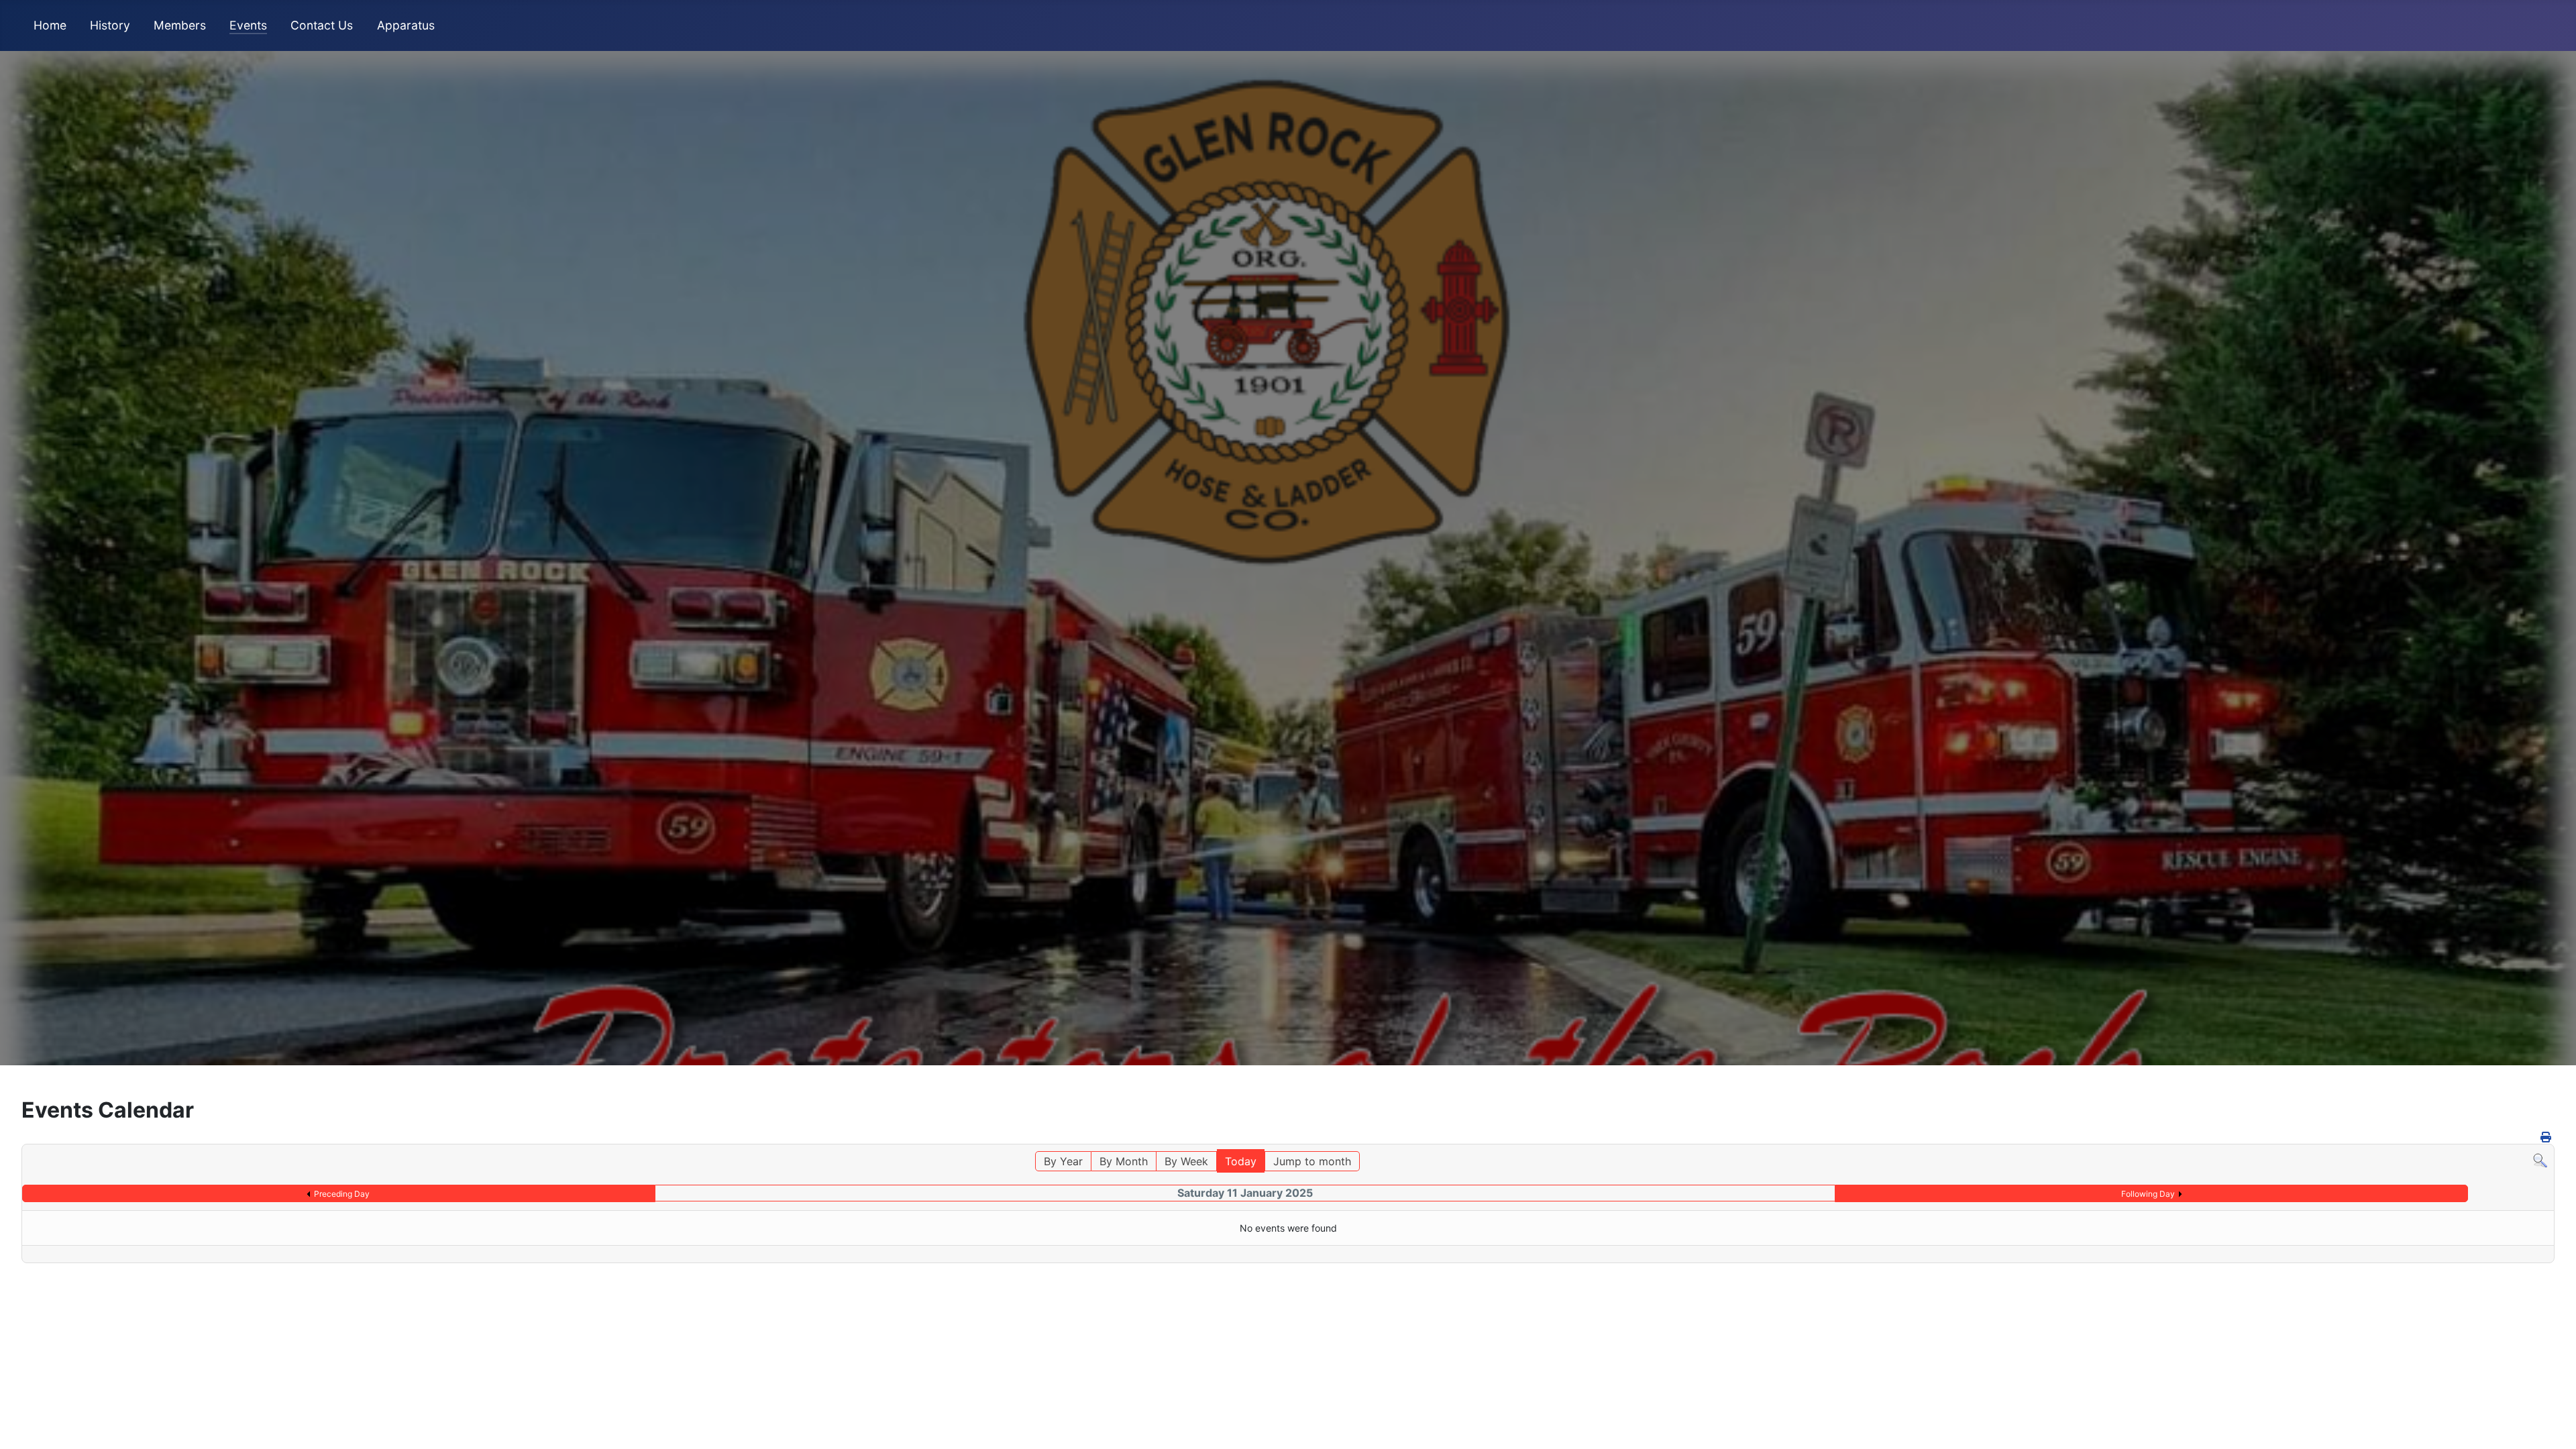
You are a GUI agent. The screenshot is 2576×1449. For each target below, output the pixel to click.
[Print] (2546, 1137)
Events (248, 25)
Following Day (2148, 1194)
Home (50, 25)
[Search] (2540, 1159)
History (110, 25)
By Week (1186, 1161)
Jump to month (1312, 1161)
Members (180, 25)
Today (1241, 1161)
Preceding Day (342, 1194)
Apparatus (406, 25)
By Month (1124, 1161)
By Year (1063, 1161)
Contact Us (322, 25)
